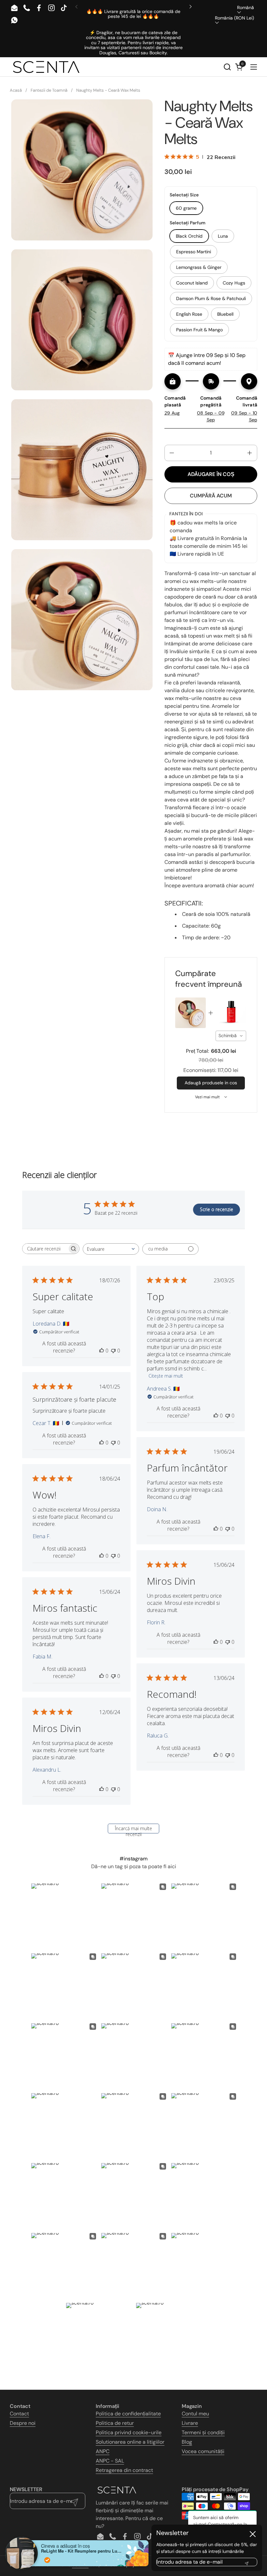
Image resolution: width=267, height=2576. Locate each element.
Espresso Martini (194, 252)
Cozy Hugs (234, 283)
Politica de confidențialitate (128, 2414)
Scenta (80, 2564)
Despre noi (23, 2423)
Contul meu (195, 2414)
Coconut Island (192, 283)
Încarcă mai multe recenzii (133, 1829)
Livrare (190, 2423)
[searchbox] (45, 1249)
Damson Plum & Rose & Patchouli (211, 298)
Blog (187, 2442)
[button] (227, 67)
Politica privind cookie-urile (129, 2432)
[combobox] (231, 1036)
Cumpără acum (211, 496)
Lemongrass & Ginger (199, 267)
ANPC (103, 2451)
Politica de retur (115, 2423)
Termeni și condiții (203, 2432)
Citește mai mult (166, 1376)
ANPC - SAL (110, 2461)
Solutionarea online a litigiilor (130, 2442)
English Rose (189, 314)
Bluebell (225, 314)
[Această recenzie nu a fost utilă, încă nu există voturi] (113, 1351)
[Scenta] (46, 67)
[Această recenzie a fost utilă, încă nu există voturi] (102, 1351)
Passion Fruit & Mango (199, 330)
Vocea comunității (203, 2451)
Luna (223, 236)
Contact (19, 2414)
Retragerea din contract (124, 2470)
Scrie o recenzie (217, 1209)
